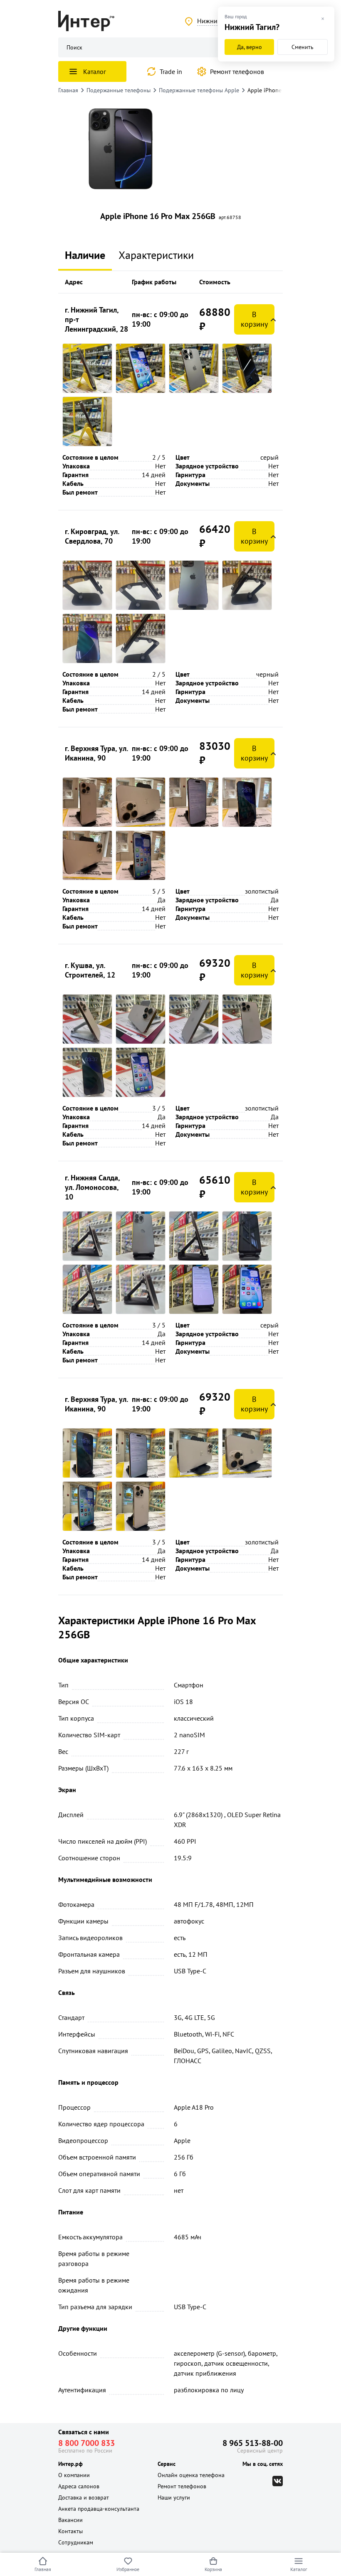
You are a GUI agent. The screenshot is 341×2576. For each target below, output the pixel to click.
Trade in (171, 71)
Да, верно (250, 47)
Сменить (303, 47)
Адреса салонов (79, 2486)
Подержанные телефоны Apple (199, 90)
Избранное (128, 2569)
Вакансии (70, 2520)
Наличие (85, 255)
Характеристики (156, 255)
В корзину (254, 319)
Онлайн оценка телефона (191, 2475)
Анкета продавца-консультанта (99, 2509)
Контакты (70, 2531)
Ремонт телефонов (237, 71)
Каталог (299, 2569)
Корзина (213, 2569)
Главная (43, 2569)
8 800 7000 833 (86, 2443)
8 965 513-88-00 (253, 2443)
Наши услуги (174, 2497)
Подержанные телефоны (119, 90)
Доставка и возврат (84, 2497)
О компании (74, 2475)
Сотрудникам (76, 2542)
